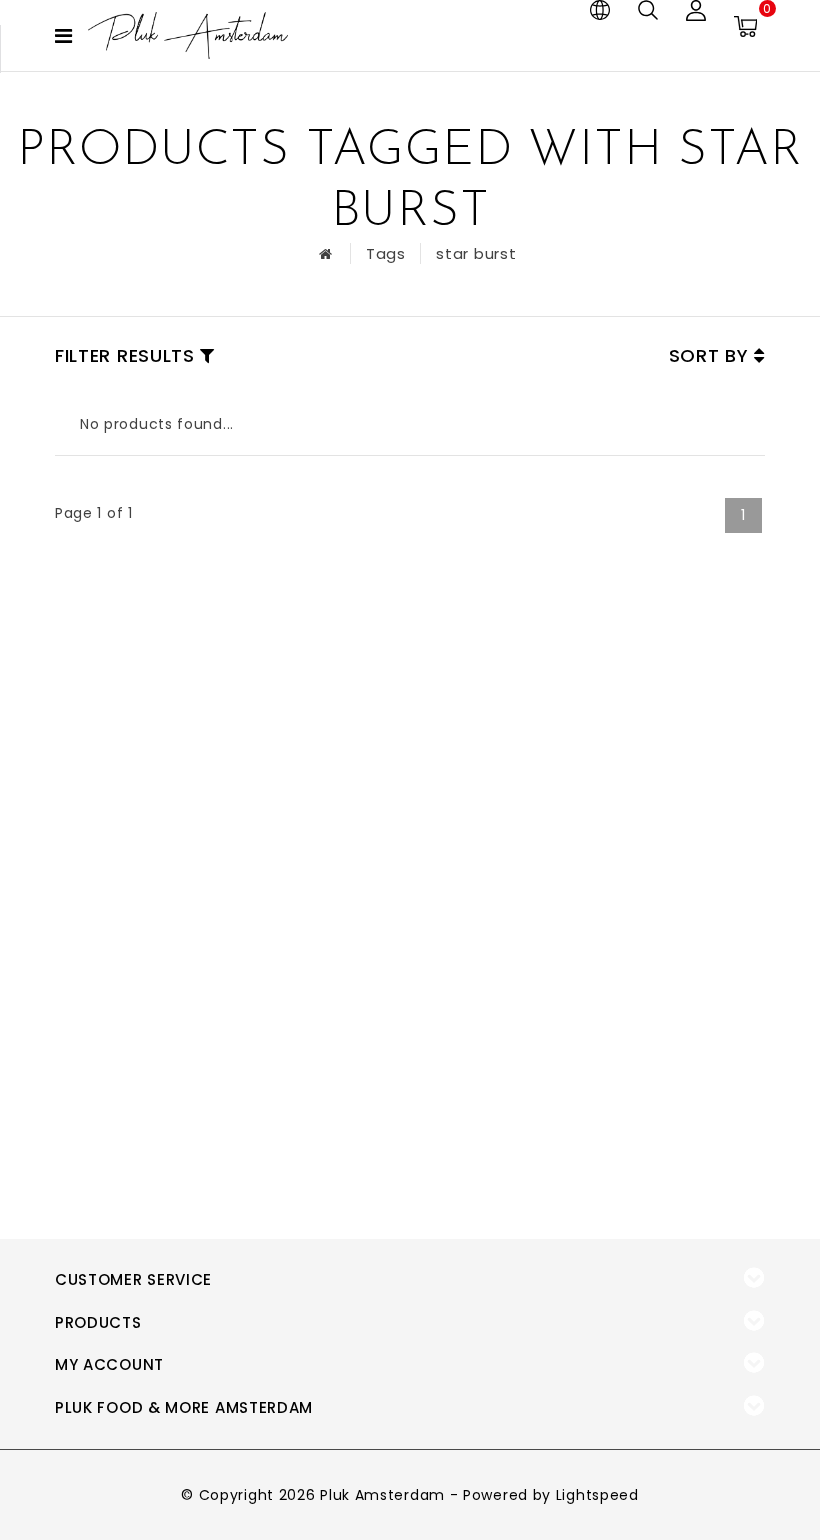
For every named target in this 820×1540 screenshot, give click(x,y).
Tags (386, 253)
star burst (476, 253)
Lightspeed (597, 1495)
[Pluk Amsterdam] (188, 35)
